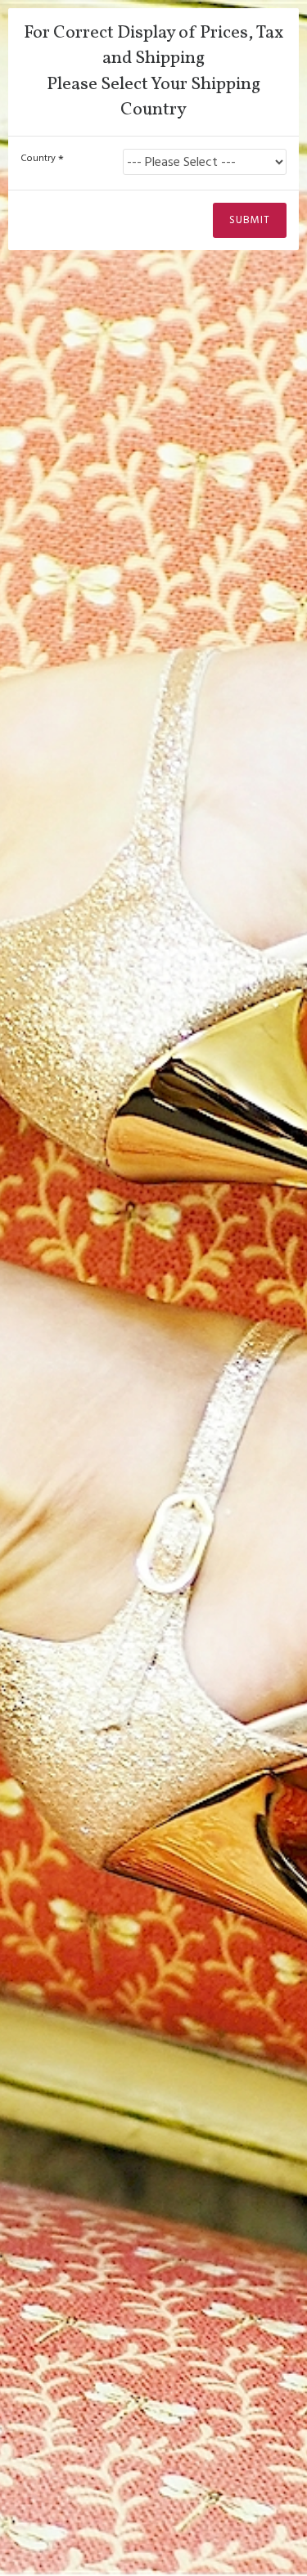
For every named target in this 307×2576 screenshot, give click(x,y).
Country (38, 158)
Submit (250, 220)
